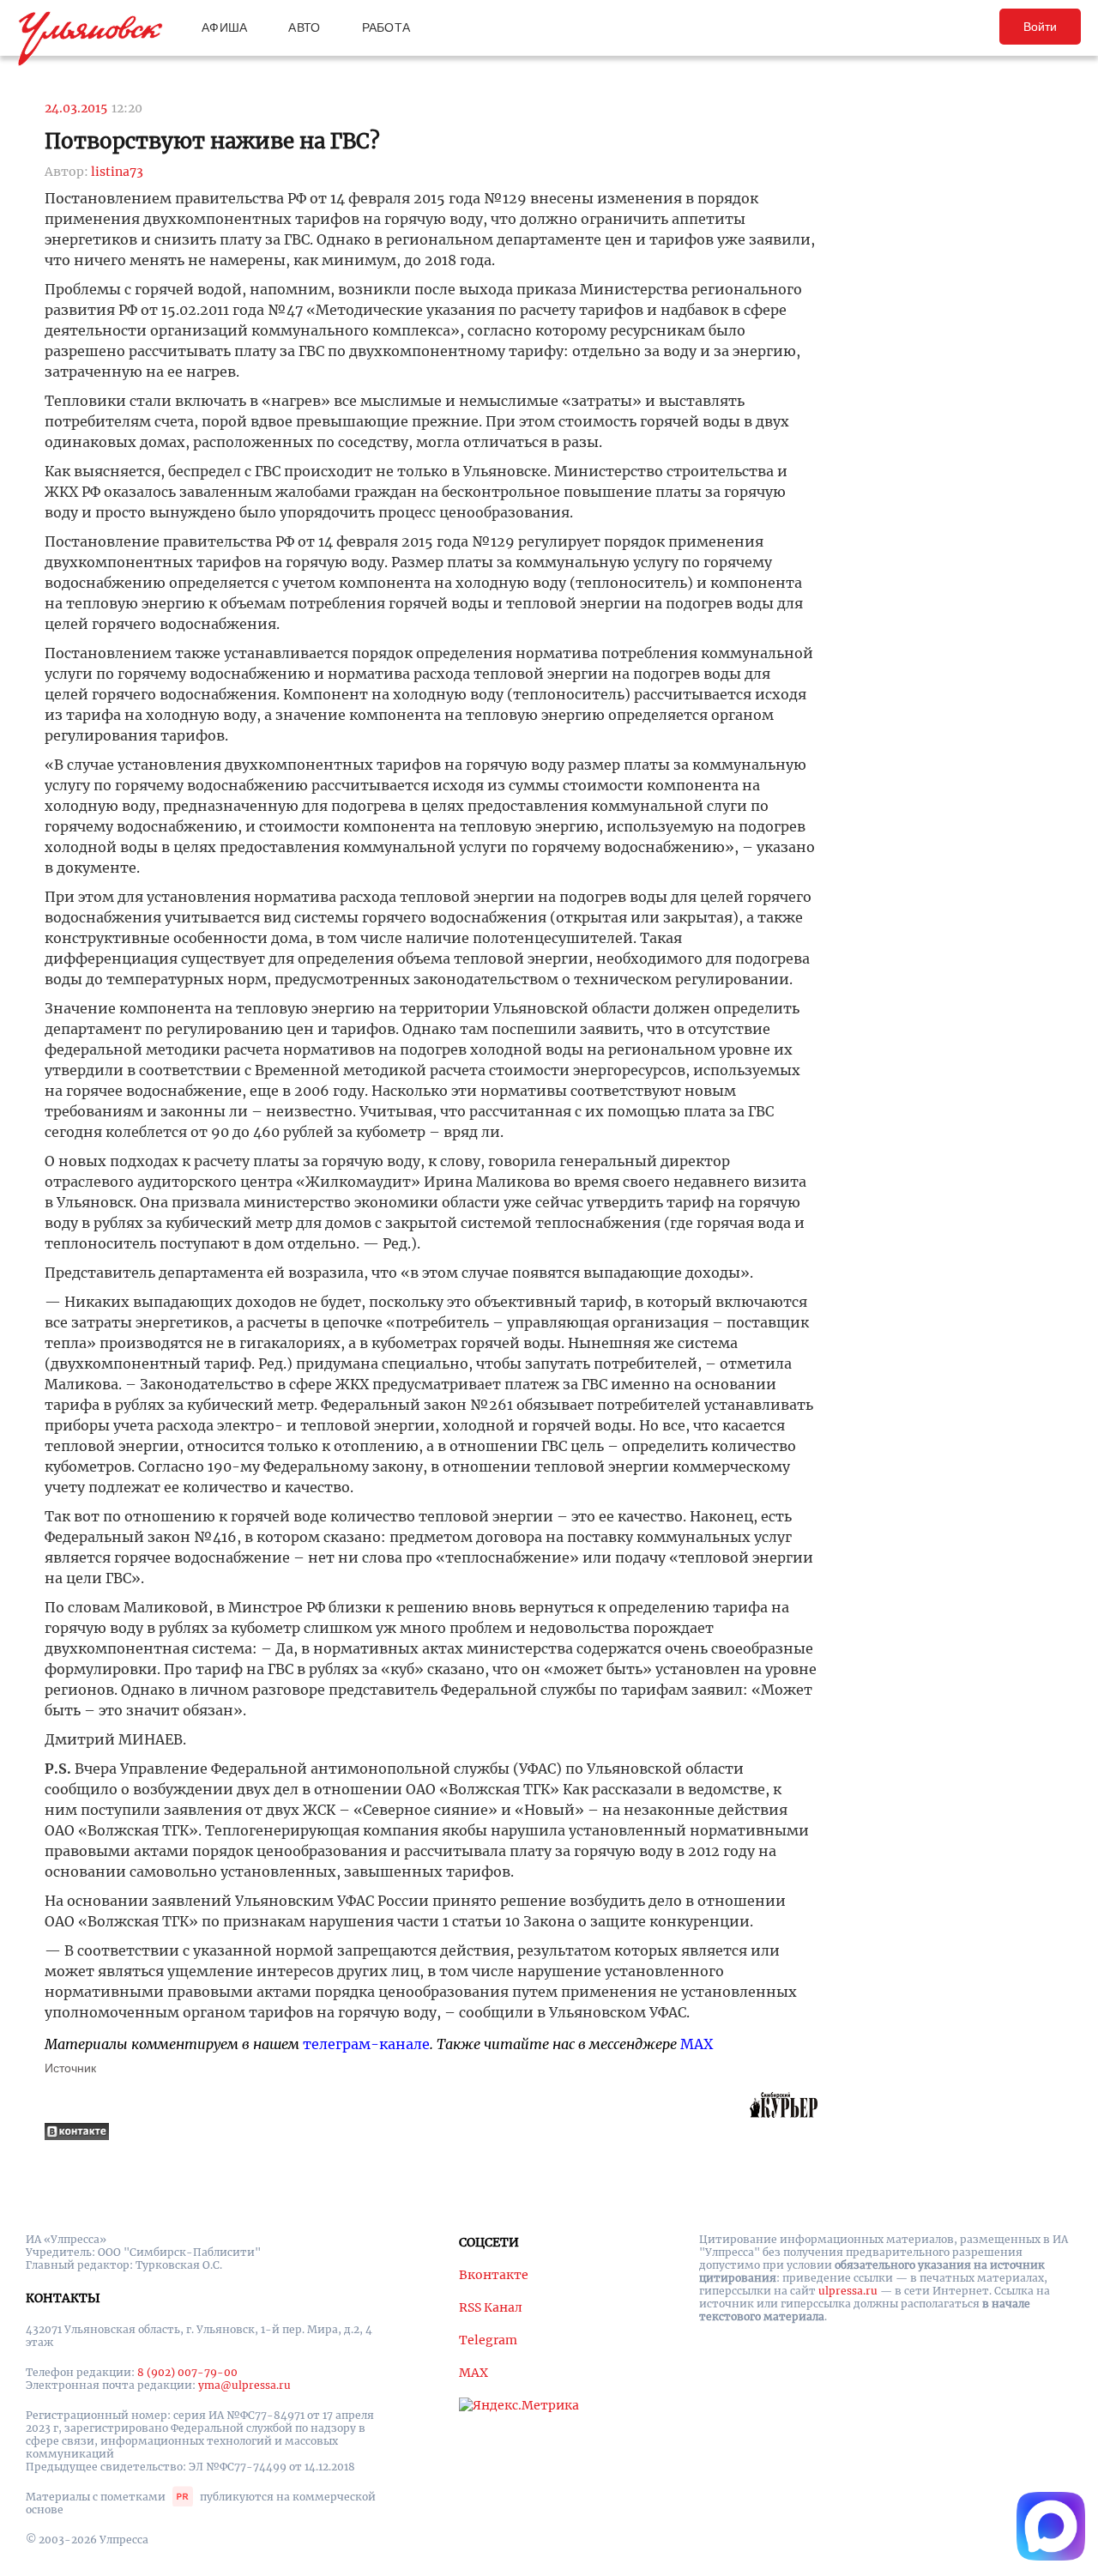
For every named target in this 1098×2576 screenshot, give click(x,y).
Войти (1040, 27)
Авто (304, 27)
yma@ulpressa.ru (244, 2385)
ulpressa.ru (848, 2291)
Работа (386, 27)
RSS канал (491, 2307)
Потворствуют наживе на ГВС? (212, 141)
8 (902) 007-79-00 (187, 2372)
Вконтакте (494, 2275)
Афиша (224, 27)
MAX (697, 2044)
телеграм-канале (366, 2044)
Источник (70, 2068)
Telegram (488, 2340)
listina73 (117, 172)
